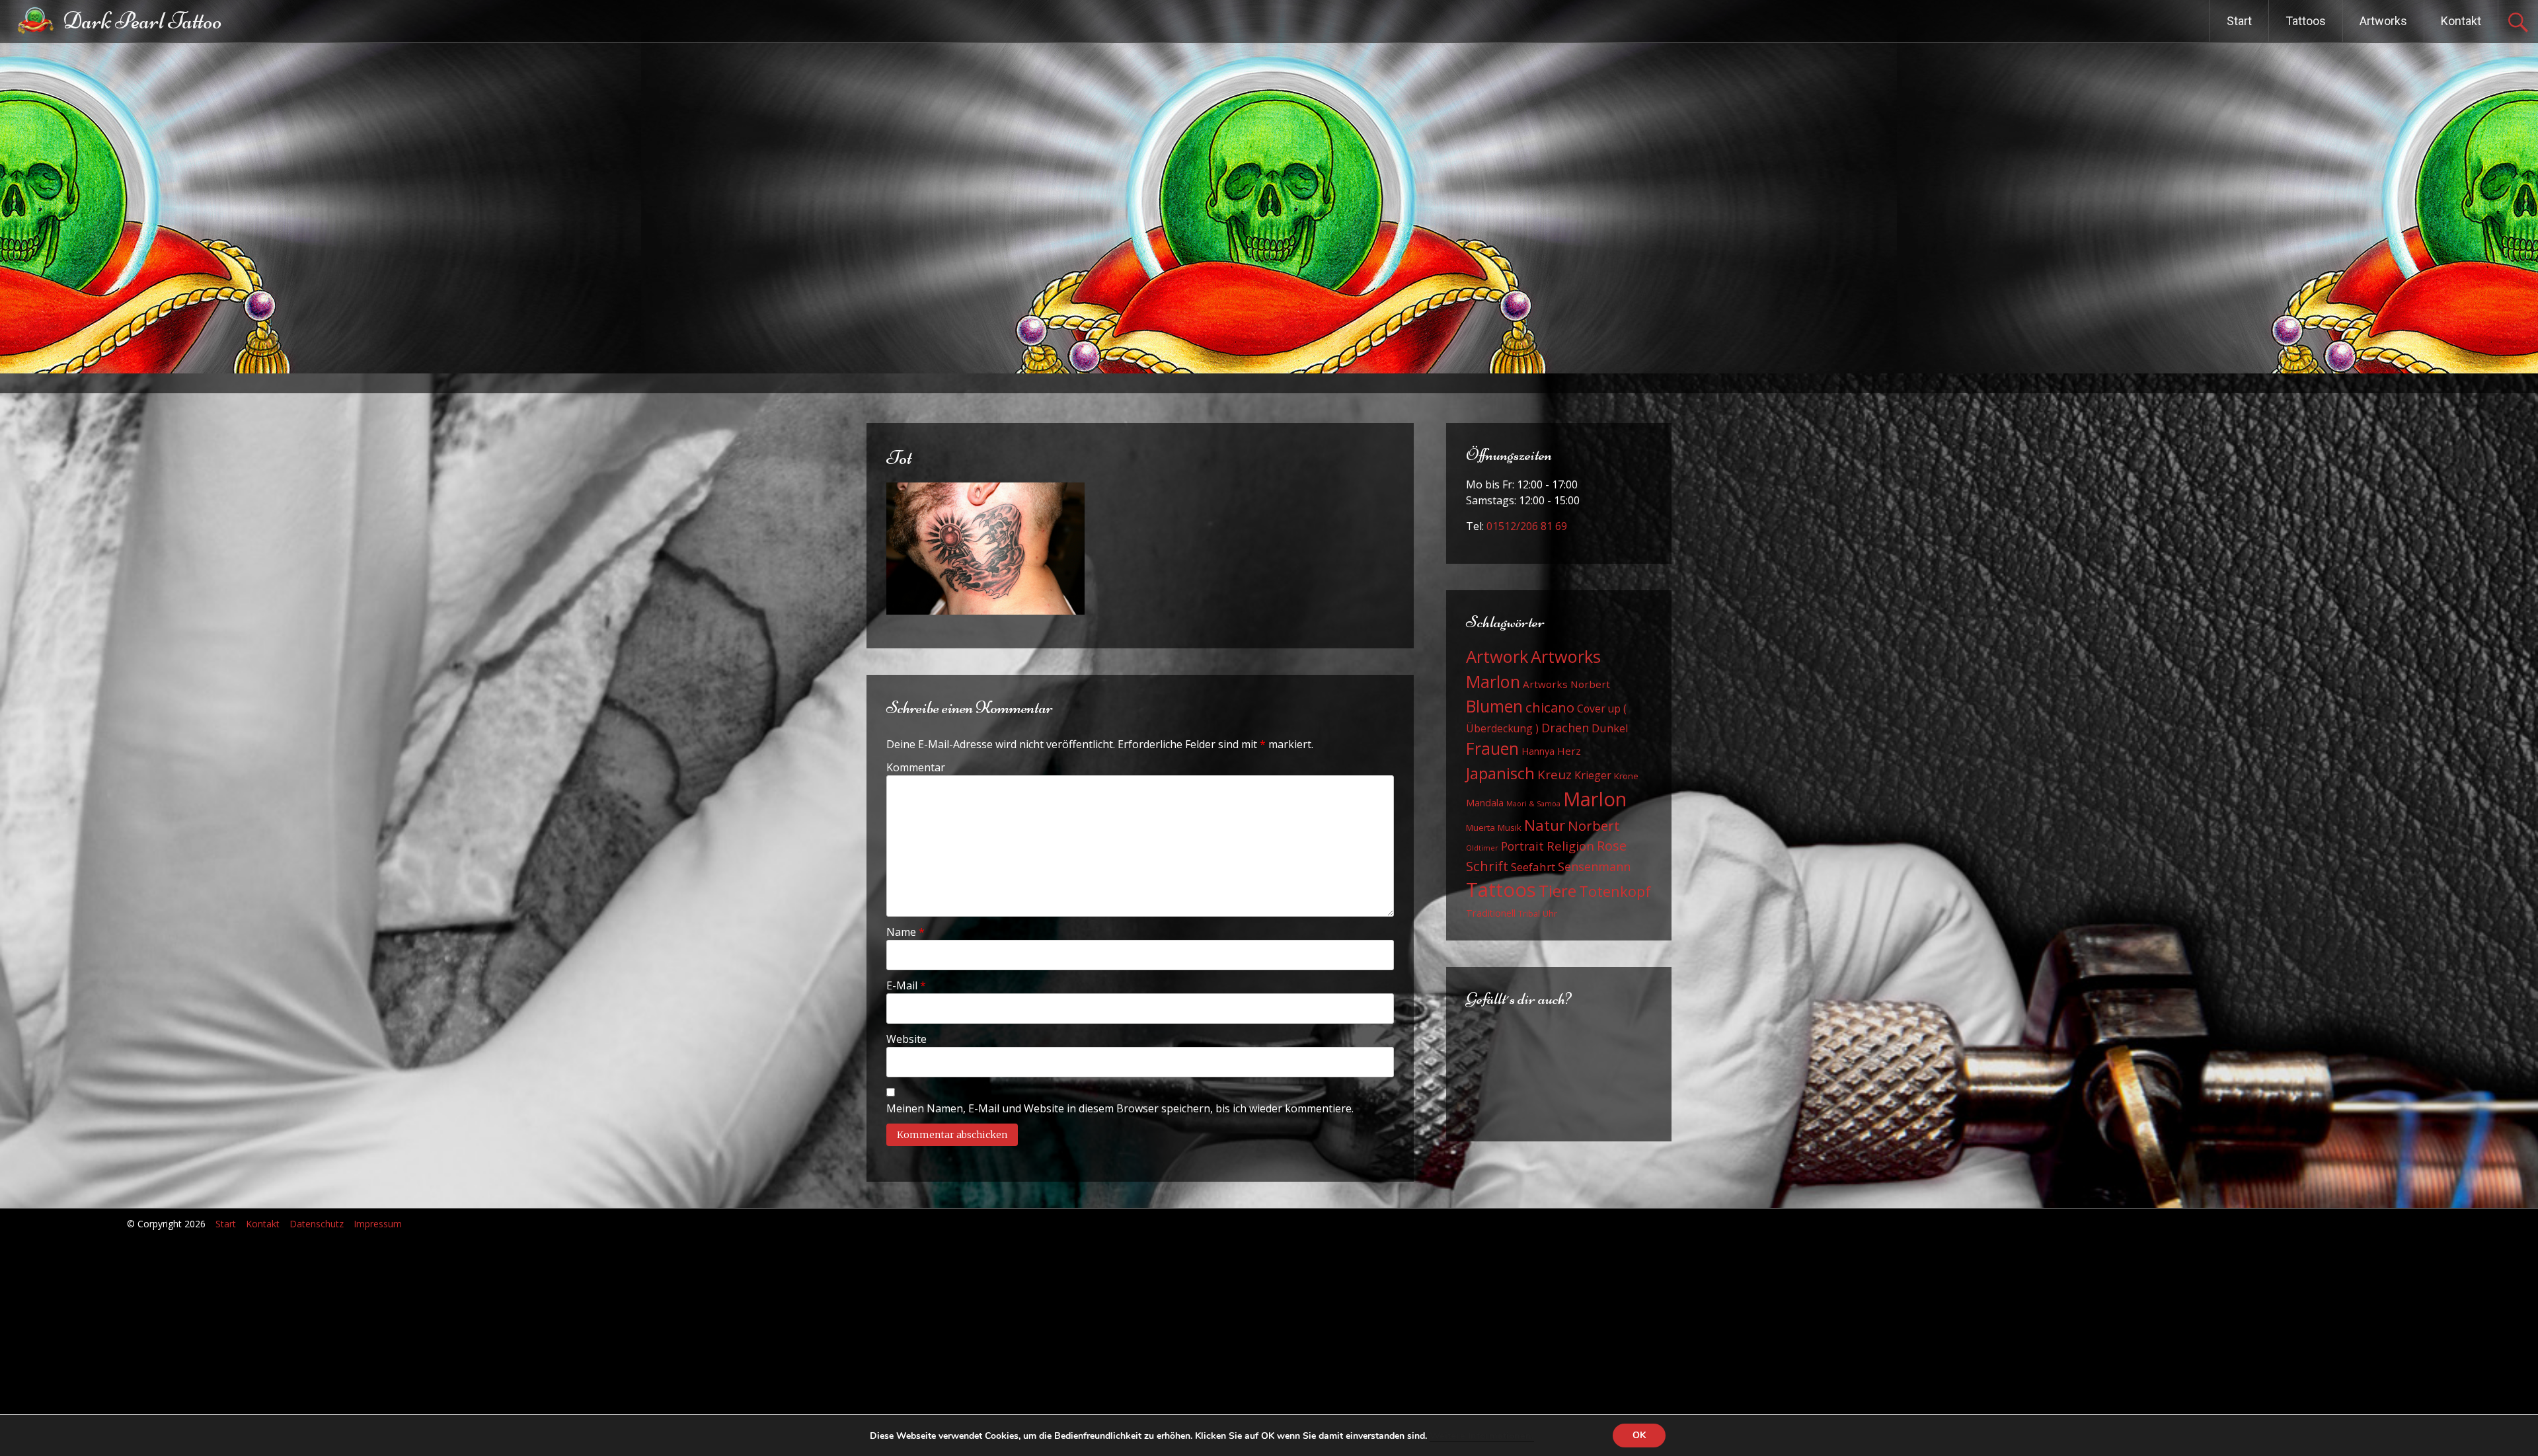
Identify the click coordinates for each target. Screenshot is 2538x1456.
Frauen (1492, 748)
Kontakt (2461, 21)
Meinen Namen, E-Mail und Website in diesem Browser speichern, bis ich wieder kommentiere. (1120, 1108)
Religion (1570, 846)
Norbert (1594, 825)
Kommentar (916, 767)
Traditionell (1491, 913)
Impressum (378, 1224)
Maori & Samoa (1533, 804)
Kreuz (1555, 775)
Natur (1545, 825)
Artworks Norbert (1566, 684)
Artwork (1497, 656)
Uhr (1550, 913)
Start (2239, 21)
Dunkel (1610, 728)
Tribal (1529, 914)
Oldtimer (1482, 848)
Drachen (1565, 728)
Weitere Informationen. (1482, 1436)
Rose (1612, 846)
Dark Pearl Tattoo (142, 21)
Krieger (1593, 775)
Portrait (1522, 846)
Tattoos (2306, 21)
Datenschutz (317, 1224)
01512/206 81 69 (1527, 526)
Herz (1569, 751)
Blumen (1494, 706)
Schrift (1487, 866)
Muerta (1480, 827)
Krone (1626, 776)
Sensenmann (1594, 866)
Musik (1510, 827)
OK (1639, 1435)
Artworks (2383, 21)
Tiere (1557, 891)
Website (906, 1039)
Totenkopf (1615, 891)
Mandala (1485, 803)
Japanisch (1500, 773)
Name (905, 932)
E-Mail (906, 985)
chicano (1550, 707)
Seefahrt (1533, 867)
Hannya (1538, 751)
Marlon (1595, 799)
